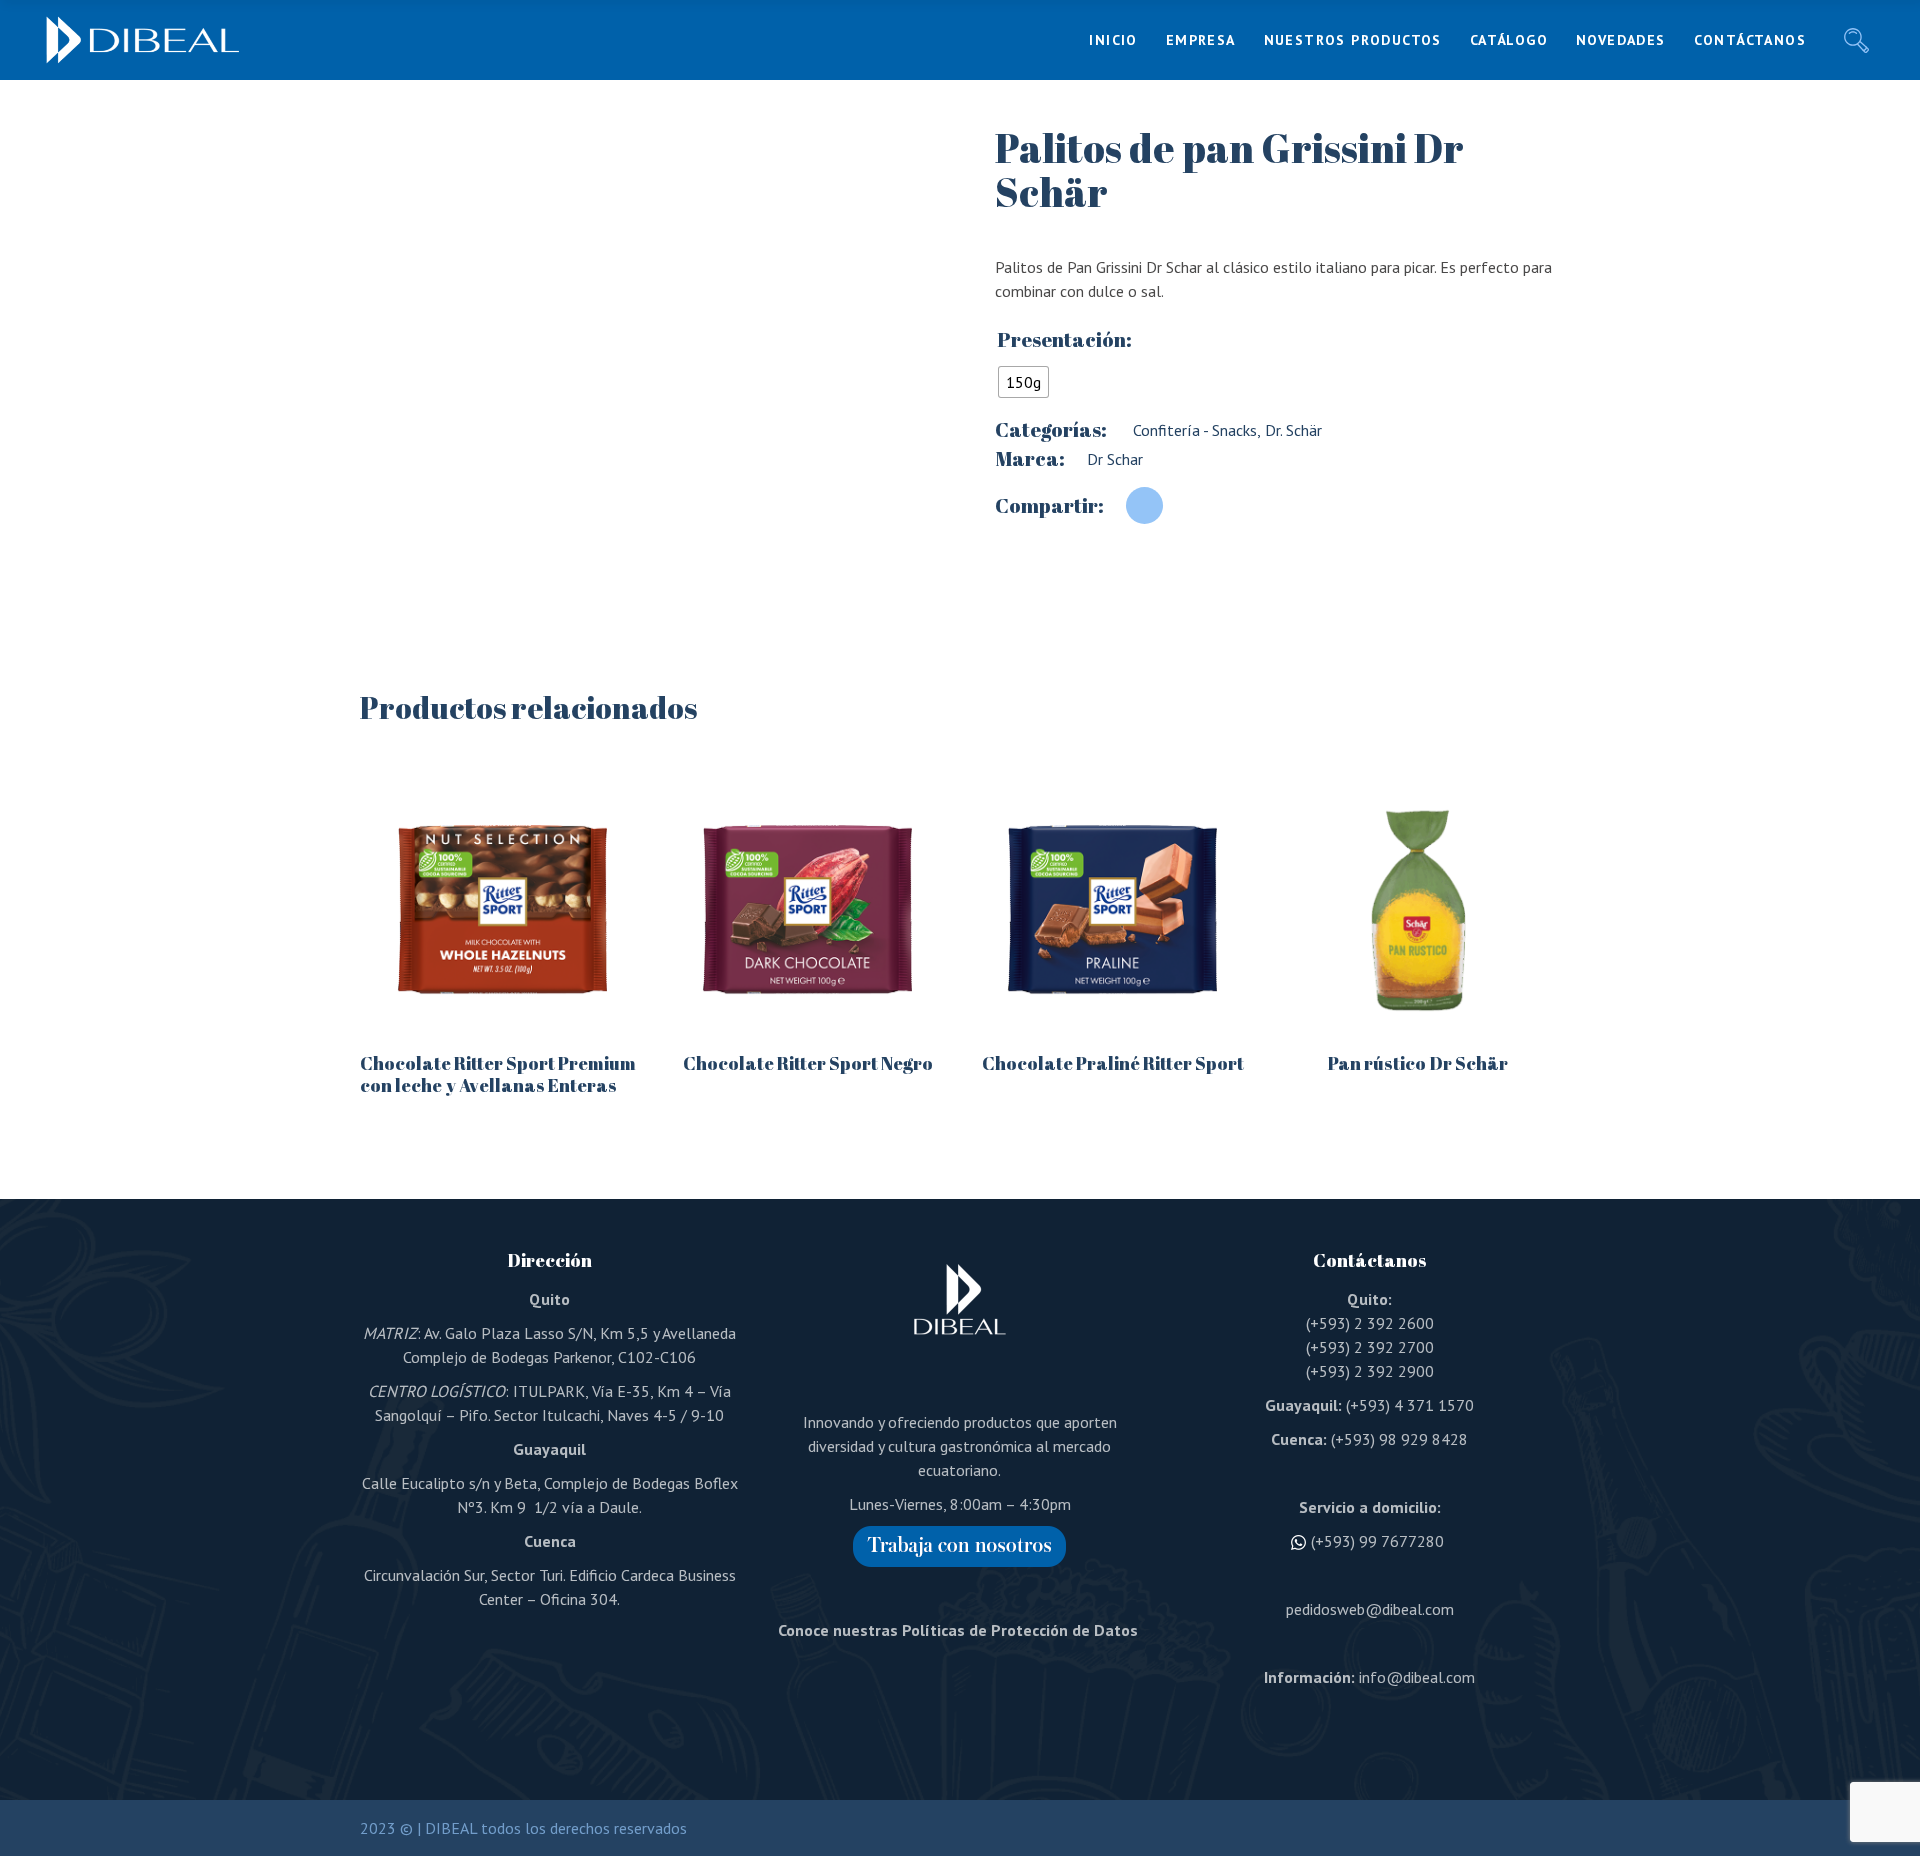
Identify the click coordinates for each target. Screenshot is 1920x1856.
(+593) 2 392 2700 (1370, 1347)
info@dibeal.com (1417, 1677)
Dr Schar (1115, 459)
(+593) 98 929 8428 (1399, 1439)
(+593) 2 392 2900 (1370, 1371)
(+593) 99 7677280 (1377, 1541)
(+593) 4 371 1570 (1410, 1405)
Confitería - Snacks (1193, 430)
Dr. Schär (1291, 430)
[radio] (1023, 382)
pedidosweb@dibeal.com (1370, 1609)
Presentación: (1064, 340)
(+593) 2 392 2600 (1370, 1323)
